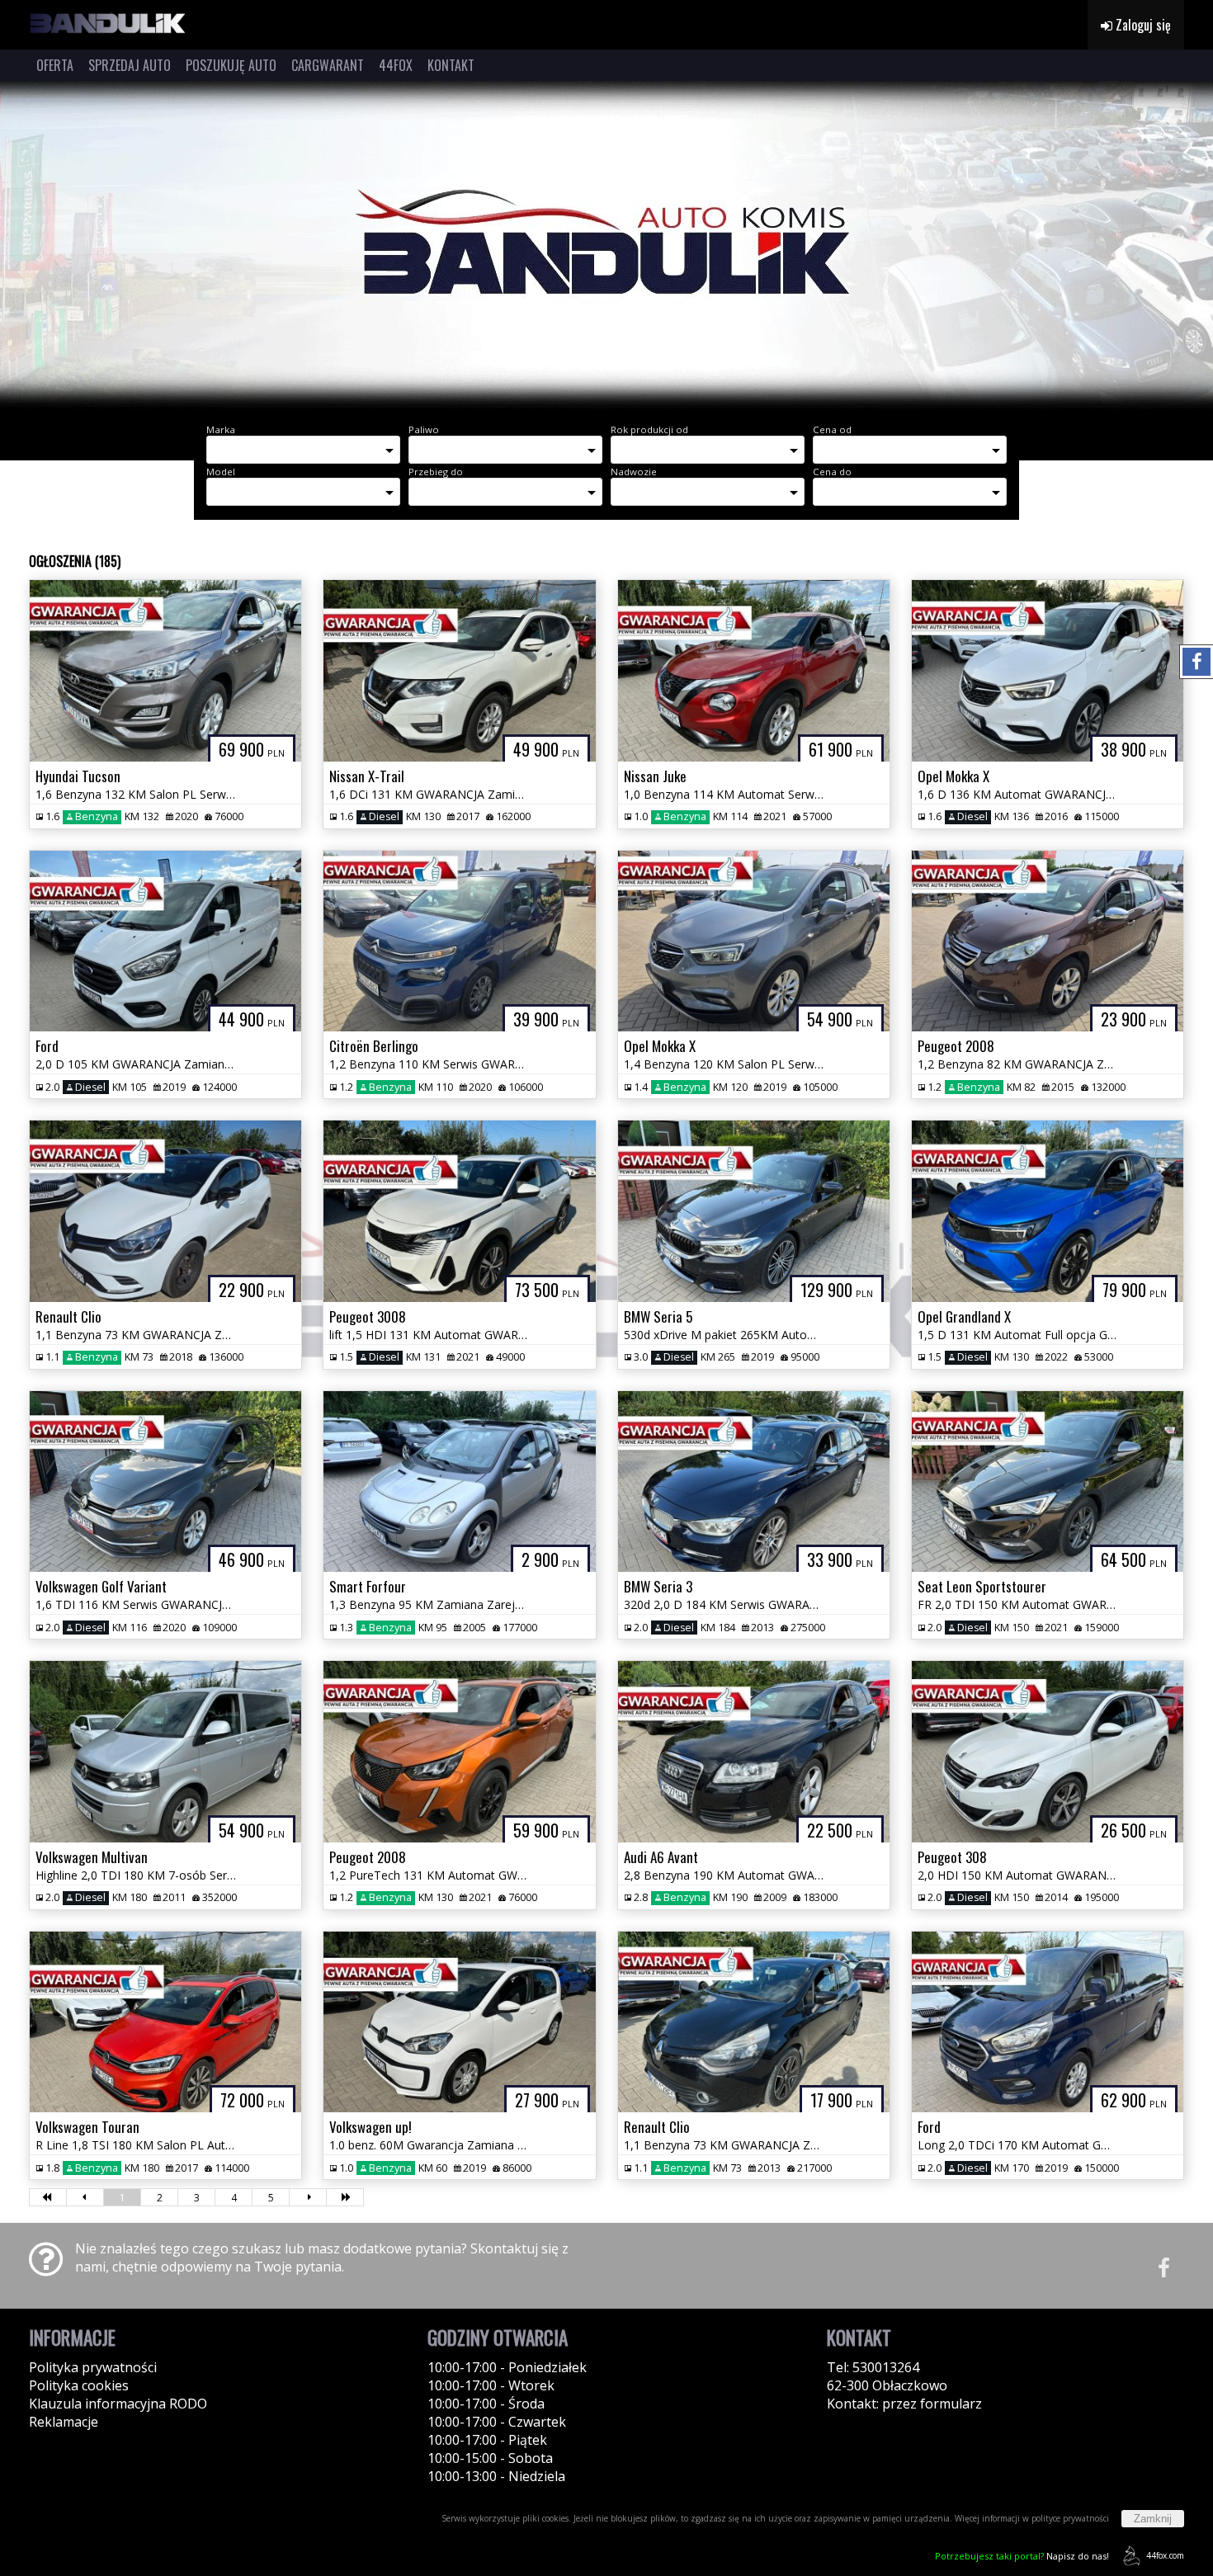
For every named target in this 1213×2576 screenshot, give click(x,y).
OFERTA (55, 65)
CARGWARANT (328, 65)
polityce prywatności (1070, 2518)
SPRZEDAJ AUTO (130, 65)
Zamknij (1153, 2519)
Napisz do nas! (1022, 2556)
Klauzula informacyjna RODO (118, 2404)
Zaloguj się (1142, 25)
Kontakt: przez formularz (904, 2404)
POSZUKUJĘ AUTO (231, 65)
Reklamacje (64, 2422)
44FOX (396, 65)
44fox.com (1165, 2555)
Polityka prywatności (93, 2367)
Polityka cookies (79, 2385)
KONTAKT (451, 65)
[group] (606, 246)
